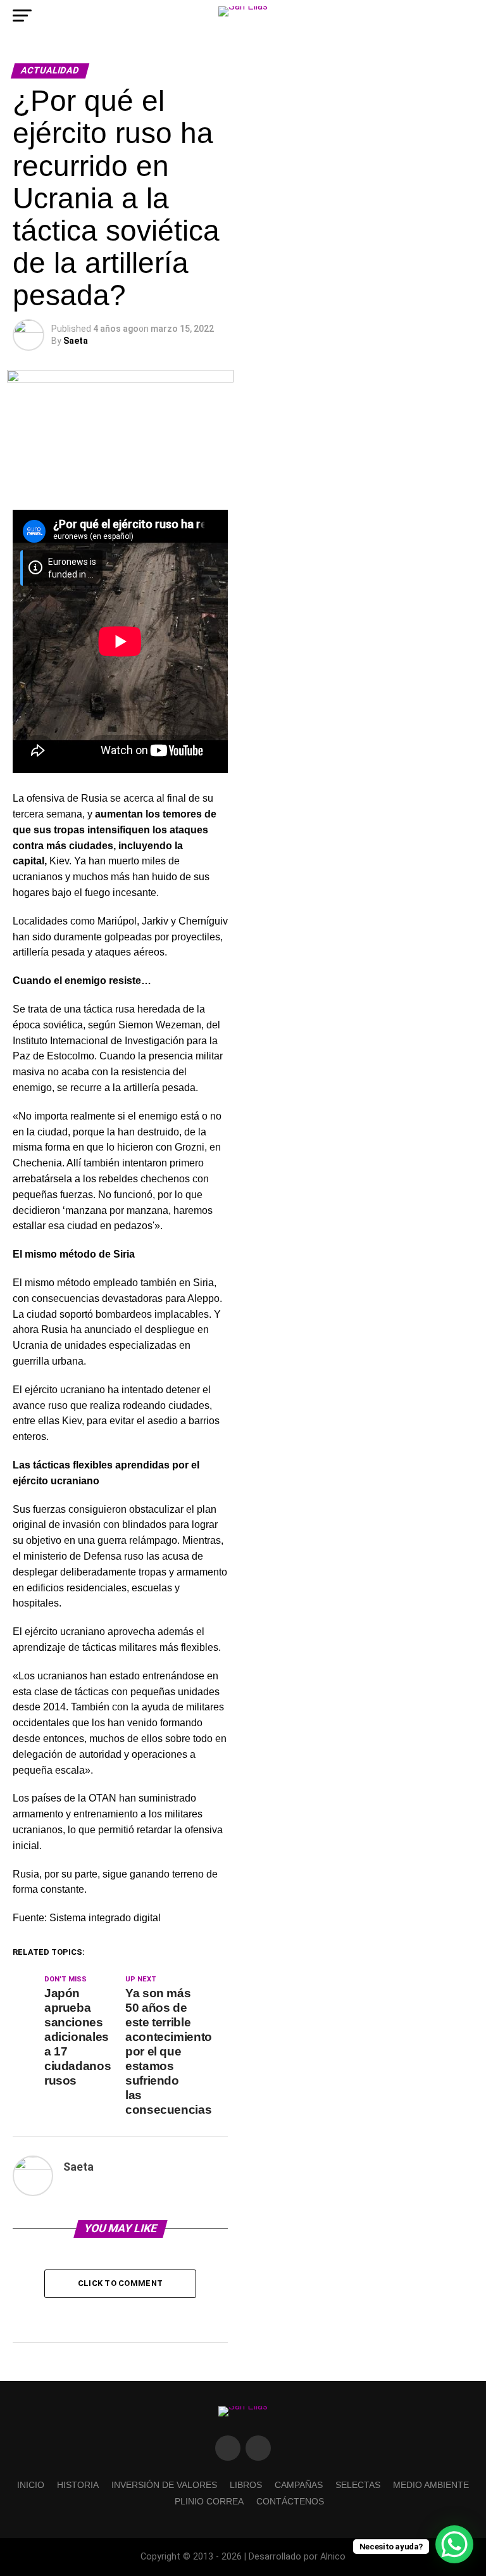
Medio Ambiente (431, 2485)
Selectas (358, 2485)
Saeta (76, 341)
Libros (246, 2485)
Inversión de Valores (164, 2485)
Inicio (31, 2485)
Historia (78, 2485)
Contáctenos (290, 2501)
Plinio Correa (209, 2501)
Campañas (299, 2485)
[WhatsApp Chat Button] (454, 2544)
